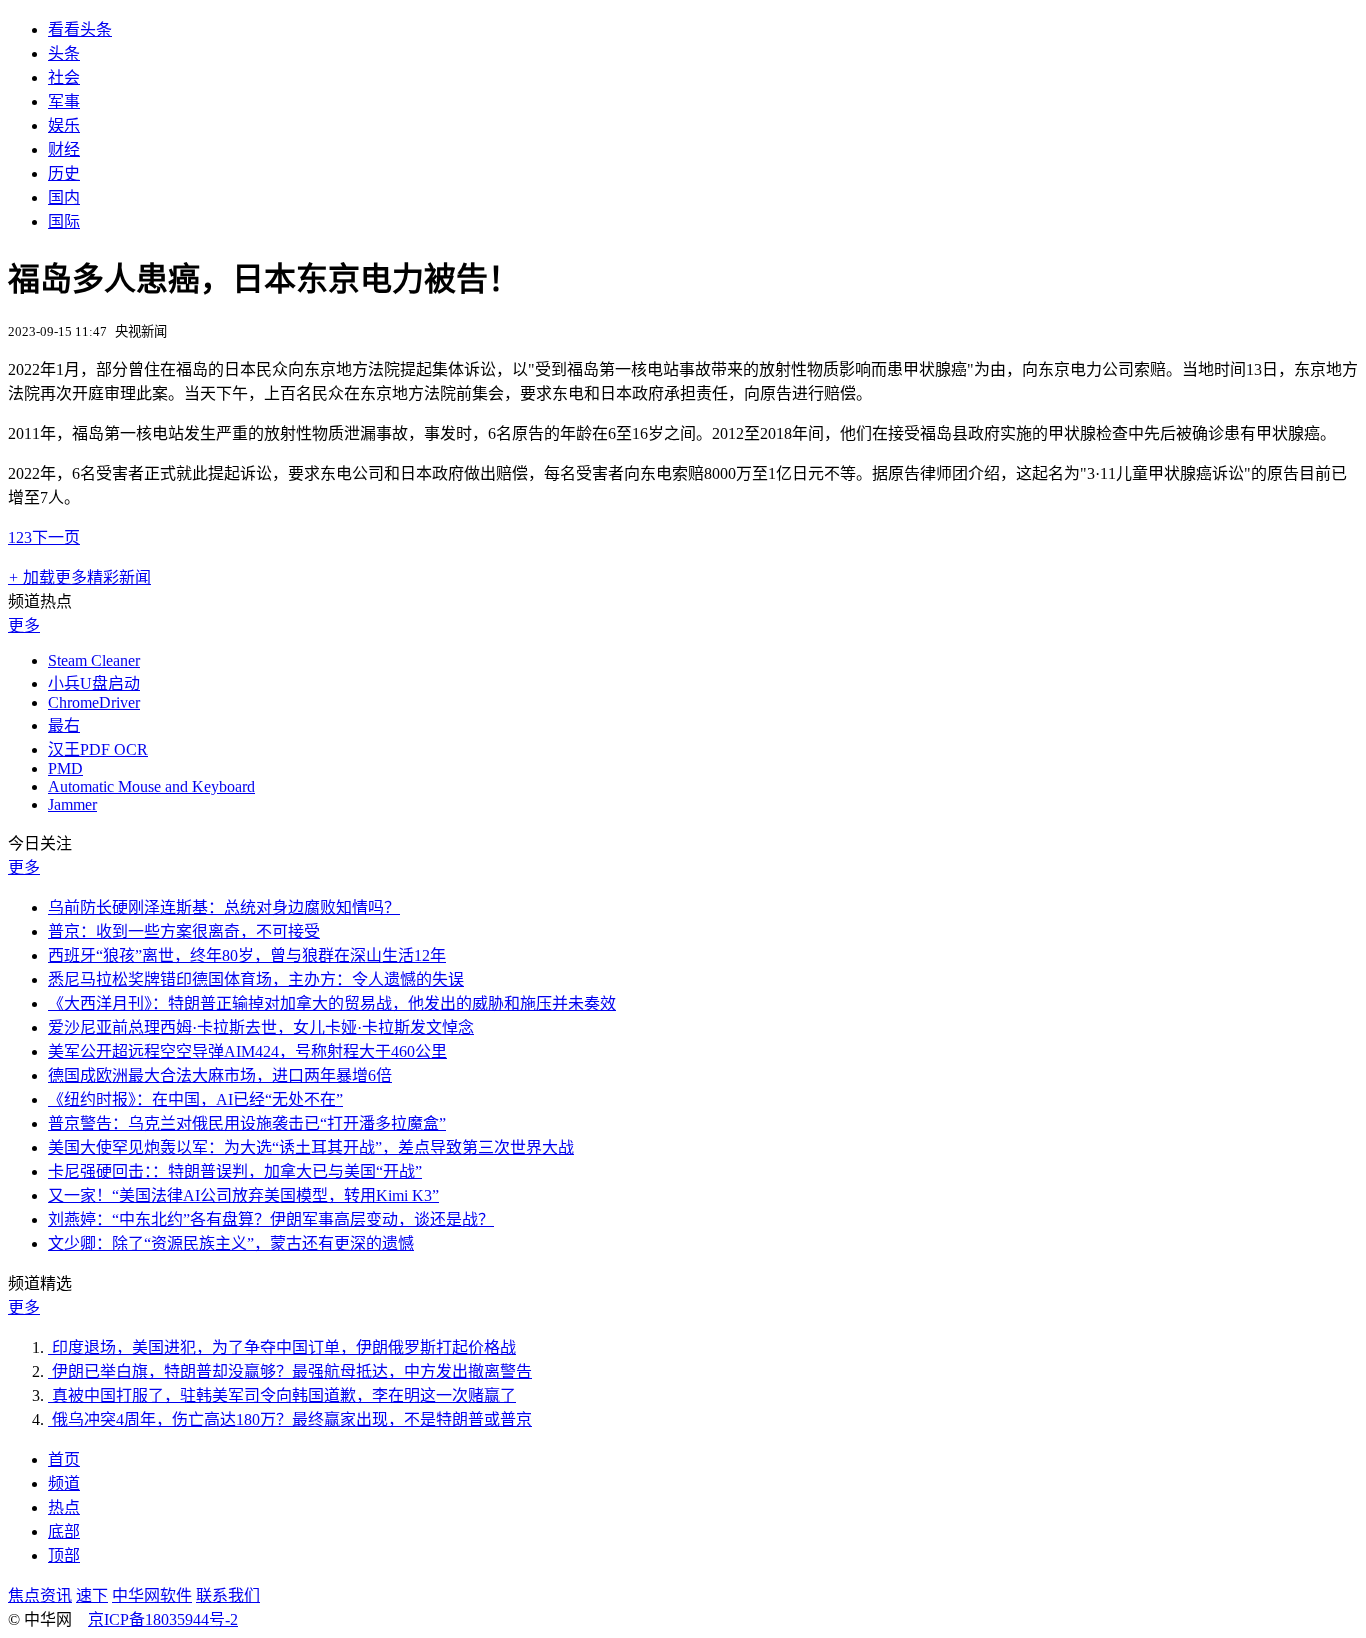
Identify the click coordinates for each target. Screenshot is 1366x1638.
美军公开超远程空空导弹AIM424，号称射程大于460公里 (247, 1051)
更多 (24, 625)
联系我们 (228, 1595)
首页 (64, 1459)
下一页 (56, 537)
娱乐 (64, 125)
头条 (64, 53)
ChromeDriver (94, 702)
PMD (65, 768)
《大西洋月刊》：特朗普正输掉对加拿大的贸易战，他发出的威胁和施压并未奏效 (332, 1003)
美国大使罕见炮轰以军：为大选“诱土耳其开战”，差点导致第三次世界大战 (311, 1147)
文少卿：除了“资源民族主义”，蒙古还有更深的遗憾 (231, 1243)
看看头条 (80, 29)
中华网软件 (152, 1595)
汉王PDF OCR (98, 749)
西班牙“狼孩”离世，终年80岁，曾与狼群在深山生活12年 (247, 955)
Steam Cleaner (94, 660)
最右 (64, 725)
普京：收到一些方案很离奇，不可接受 (184, 931)
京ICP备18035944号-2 (163, 1619)
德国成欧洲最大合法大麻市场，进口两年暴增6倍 (220, 1075)
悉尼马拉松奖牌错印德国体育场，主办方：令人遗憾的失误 (256, 979)
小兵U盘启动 (94, 683)
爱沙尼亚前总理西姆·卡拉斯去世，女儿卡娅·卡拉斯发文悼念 (261, 1027)
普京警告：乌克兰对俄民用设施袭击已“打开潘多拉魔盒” (247, 1123)
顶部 (64, 1555)
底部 (64, 1531)
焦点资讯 (40, 1595)
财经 (64, 149)
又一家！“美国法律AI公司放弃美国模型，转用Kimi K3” (243, 1195)
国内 (64, 197)
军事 (64, 101)
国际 (64, 221)
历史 (64, 173)
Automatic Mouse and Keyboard (151, 786)
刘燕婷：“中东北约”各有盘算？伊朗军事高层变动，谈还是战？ (271, 1219)
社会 (64, 77)
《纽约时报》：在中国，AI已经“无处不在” (195, 1099)
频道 (64, 1483)
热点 (64, 1507)
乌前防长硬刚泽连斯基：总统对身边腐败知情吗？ (224, 907)
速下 (92, 1595)
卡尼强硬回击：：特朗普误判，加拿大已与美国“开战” (235, 1171)
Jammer (72, 804)
